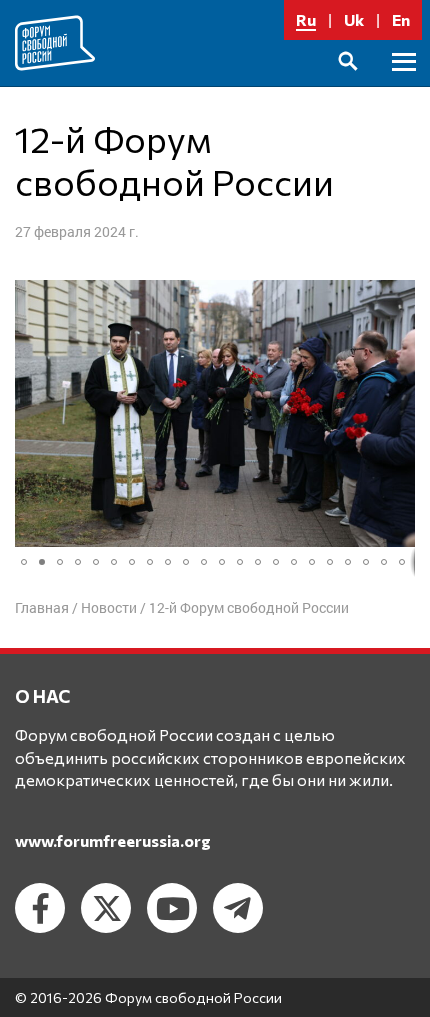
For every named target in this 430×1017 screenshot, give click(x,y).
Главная (42, 607)
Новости (109, 607)
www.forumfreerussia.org (113, 840)
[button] (33, 414)
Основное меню (404, 84)
